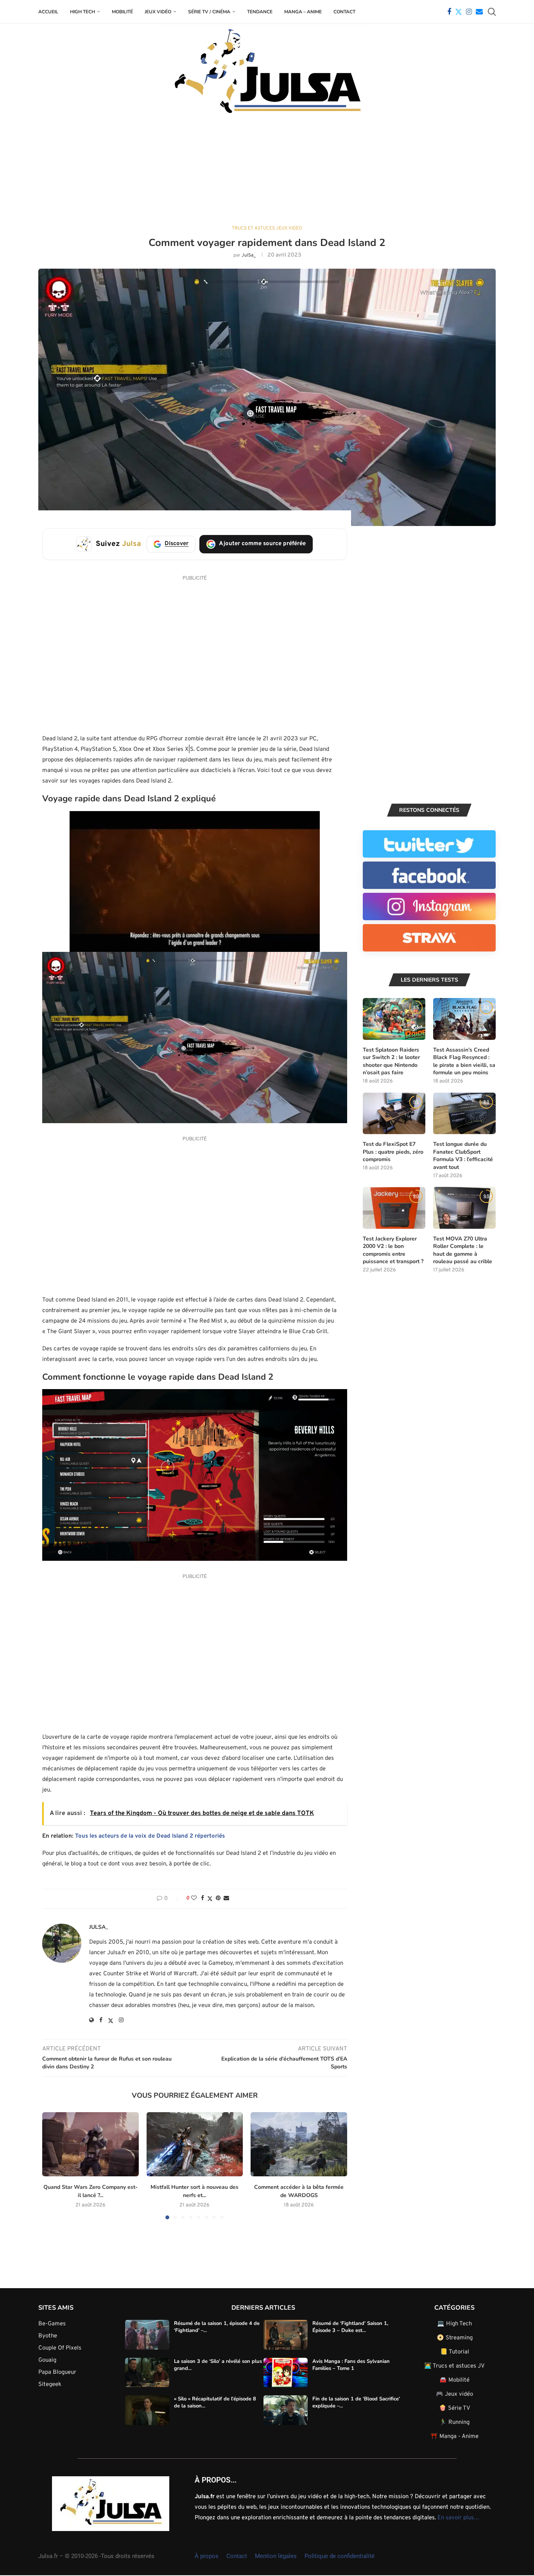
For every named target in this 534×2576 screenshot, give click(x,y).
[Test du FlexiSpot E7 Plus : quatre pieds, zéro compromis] (394, 1114)
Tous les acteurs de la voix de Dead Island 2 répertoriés (150, 1836)
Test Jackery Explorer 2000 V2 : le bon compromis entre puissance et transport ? (393, 1250)
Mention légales (276, 2556)
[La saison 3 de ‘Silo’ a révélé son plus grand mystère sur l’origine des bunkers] (147, 2373)
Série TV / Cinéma (209, 12)
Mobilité (122, 12)
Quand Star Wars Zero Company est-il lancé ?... (90, 2191)
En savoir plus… (458, 2518)
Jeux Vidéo (158, 12)
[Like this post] (194, 1898)
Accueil (48, 12)
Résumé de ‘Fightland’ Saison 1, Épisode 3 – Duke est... (350, 2327)
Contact (344, 12)
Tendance (260, 12)
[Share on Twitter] (210, 1899)
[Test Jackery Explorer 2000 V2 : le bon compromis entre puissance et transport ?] (394, 1208)
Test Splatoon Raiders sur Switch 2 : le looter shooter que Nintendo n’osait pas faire (391, 1061)
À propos (207, 2556)
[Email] (479, 12)
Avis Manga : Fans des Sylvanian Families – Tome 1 (351, 2365)
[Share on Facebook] (202, 1898)
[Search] (492, 12)
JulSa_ (249, 255)
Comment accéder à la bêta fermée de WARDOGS (299, 2191)
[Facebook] (449, 12)
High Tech (82, 12)
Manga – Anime (303, 12)
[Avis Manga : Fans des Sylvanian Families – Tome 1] (286, 2373)
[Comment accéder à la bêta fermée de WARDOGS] (299, 2144)
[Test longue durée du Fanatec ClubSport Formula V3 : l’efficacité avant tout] (464, 1114)
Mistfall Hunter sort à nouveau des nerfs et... (194, 2191)
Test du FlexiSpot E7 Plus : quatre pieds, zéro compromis (393, 1152)
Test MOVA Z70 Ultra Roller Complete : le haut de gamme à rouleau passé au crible (463, 1250)
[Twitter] (459, 12)
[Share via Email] (226, 1898)
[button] (53, 2165)
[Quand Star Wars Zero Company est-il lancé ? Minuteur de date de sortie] (90, 2144)
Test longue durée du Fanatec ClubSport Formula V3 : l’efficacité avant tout (463, 1156)
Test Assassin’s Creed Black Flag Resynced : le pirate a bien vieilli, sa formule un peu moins (464, 1061)
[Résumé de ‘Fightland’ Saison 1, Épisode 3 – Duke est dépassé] (286, 2335)
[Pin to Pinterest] (218, 1898)
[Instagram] (469, 12)
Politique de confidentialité (340, 2556)
